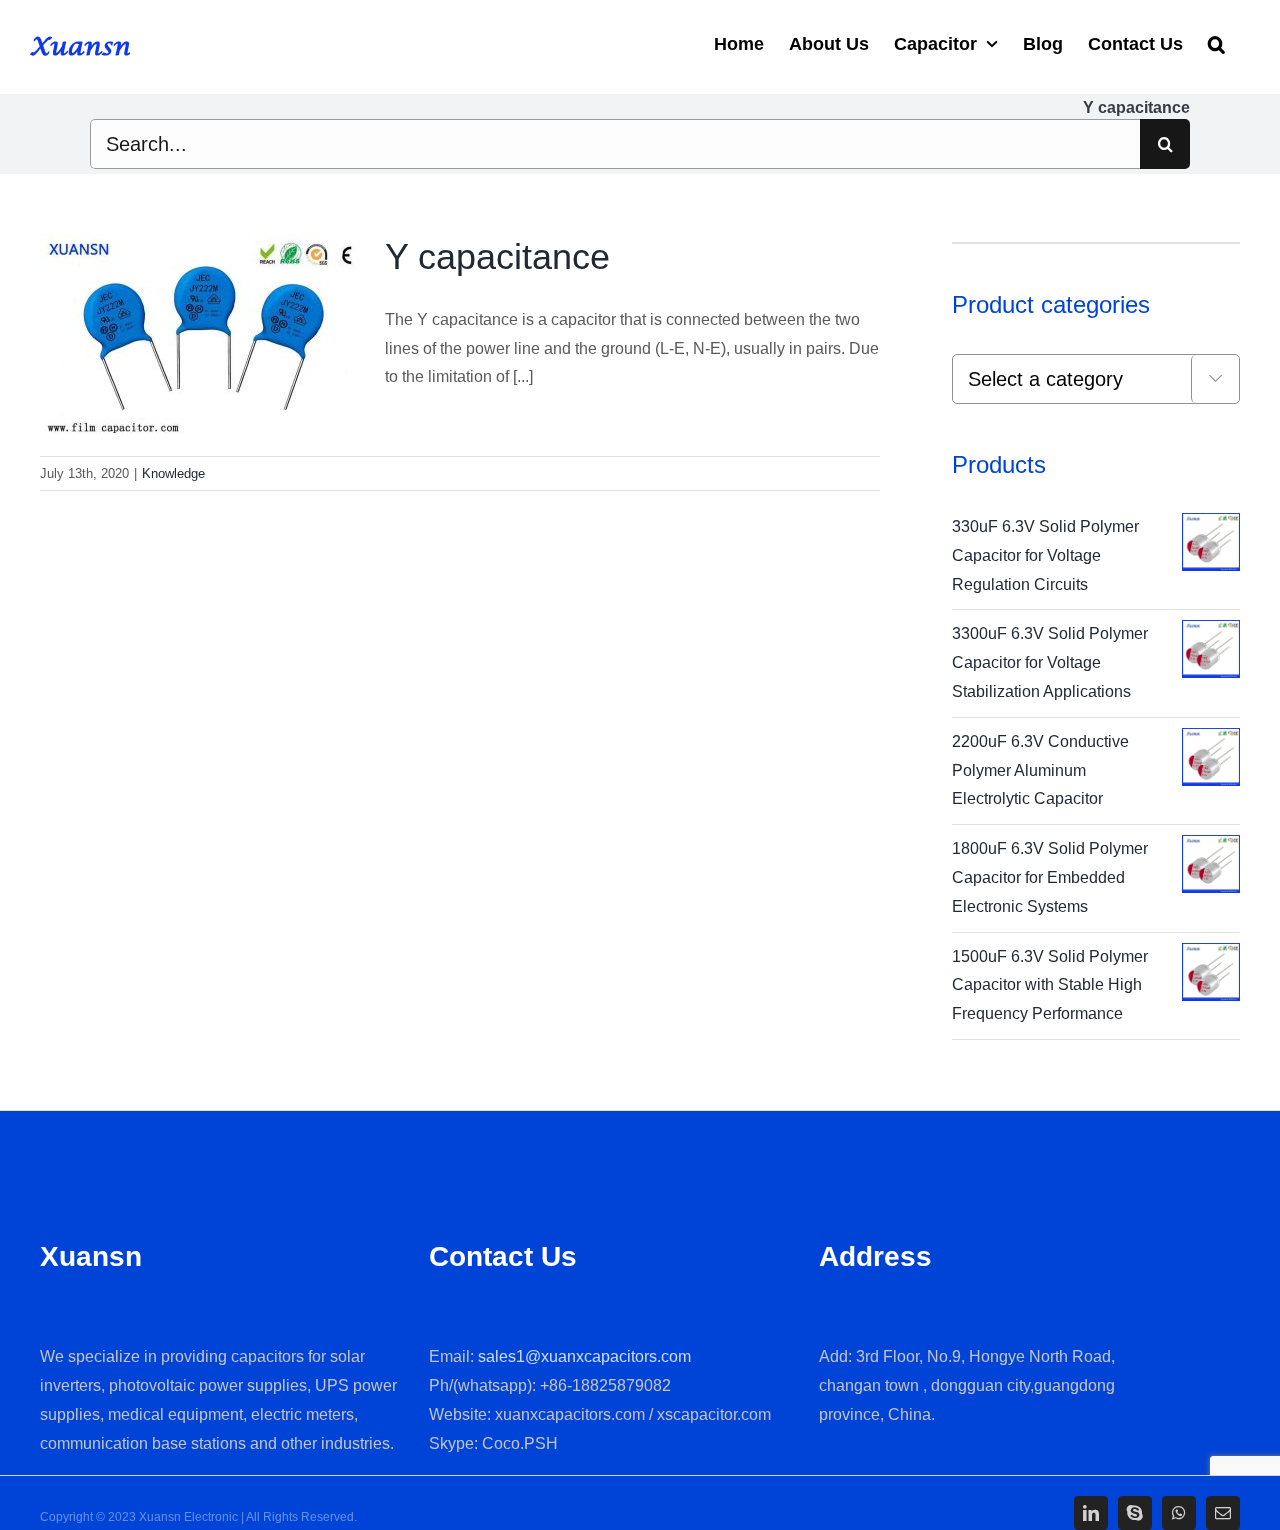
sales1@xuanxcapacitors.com (584, 1356)
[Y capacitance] (200, 335)
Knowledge (173, 473)
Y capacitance (497, 256)
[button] (1216, 42)
